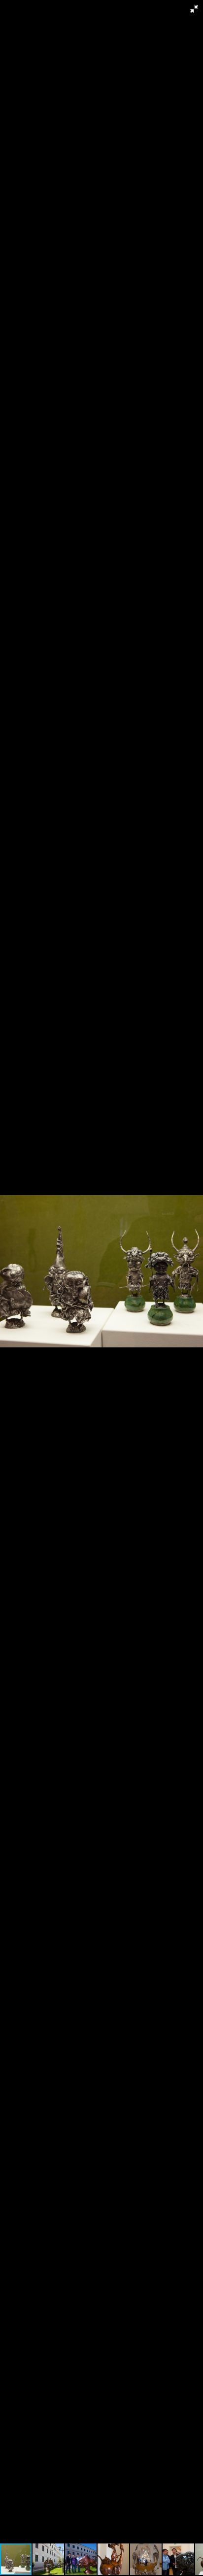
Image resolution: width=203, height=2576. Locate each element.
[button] (194, 9)
